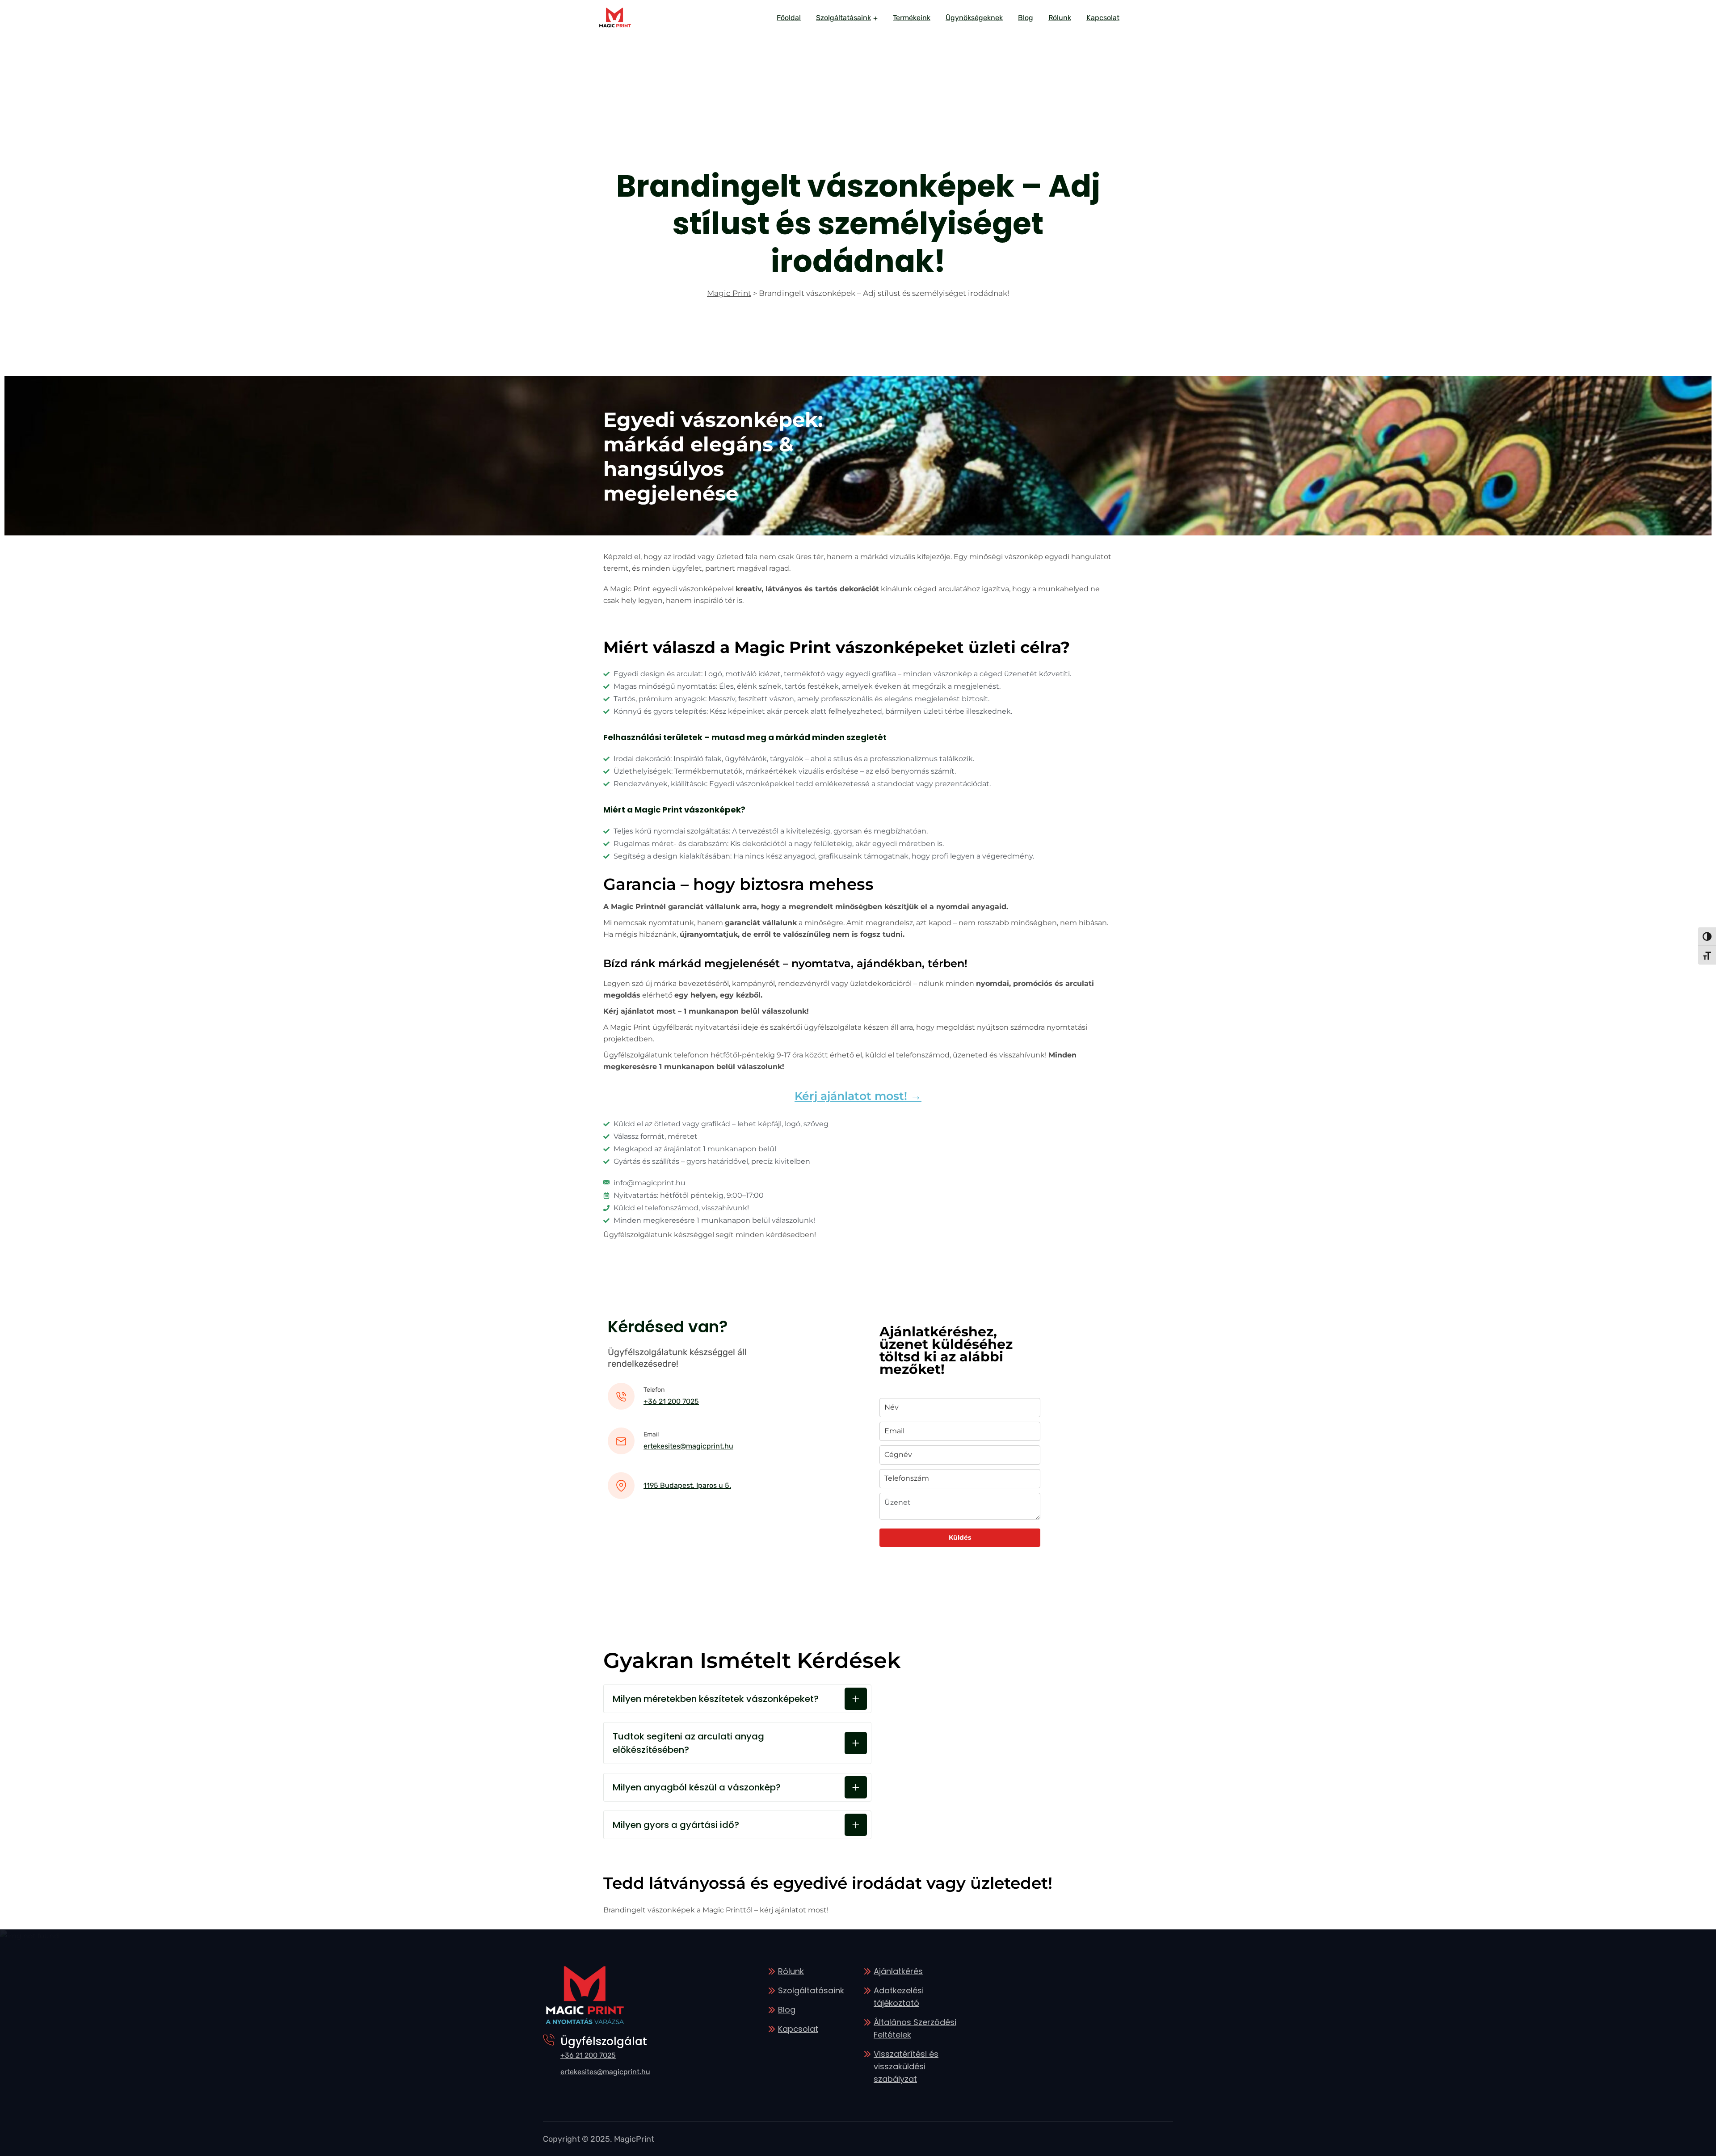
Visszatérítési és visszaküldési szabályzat (906, 2066)
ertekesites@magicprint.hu (688, 1446)
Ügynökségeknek (974, 18)
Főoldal (789, 18)
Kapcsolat (1103, 18)
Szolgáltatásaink (843, 18)
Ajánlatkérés (898, 1971)
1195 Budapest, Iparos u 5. (687, 1485)
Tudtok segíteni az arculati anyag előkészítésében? (688, 1743)
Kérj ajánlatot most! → (858, 1096)
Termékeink (912, 18)
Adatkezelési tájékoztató (899, 1997)
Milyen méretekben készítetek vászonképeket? (716, 1699)
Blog (1026, 18)
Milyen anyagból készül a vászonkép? (697, 1787)
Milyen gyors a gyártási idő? (676, 1825)
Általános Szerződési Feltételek (915, 2028)
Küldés (960, 1537)
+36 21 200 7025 (671, 1401)
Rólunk (1060, 18)
